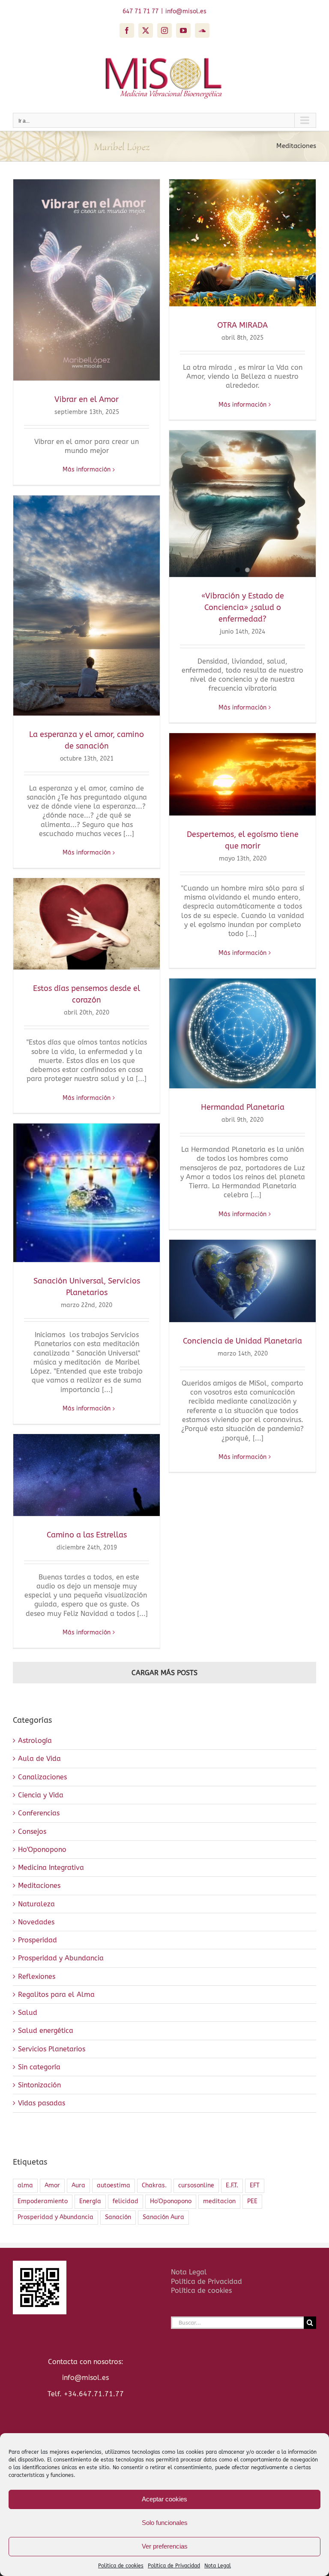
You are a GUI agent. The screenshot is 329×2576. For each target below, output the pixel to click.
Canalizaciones (42, 1777)
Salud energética (46, 2031)
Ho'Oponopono (42, 1850)
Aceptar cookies (164, 2499)
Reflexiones (37, 1977)
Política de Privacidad (174, 2566)
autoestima (114, 2185)
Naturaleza (36, 1904)
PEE (252, 2201)
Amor (52, 2185)
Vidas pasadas (42, 2103)
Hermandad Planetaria (243, 1107)
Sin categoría (39, 2067)
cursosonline (196, 2185)
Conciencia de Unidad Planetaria (242, 1341)
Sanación (118, 2217)
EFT (255, 2185)
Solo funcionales (165, 2523)
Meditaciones (39, 1886)
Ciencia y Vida (41, 1795)
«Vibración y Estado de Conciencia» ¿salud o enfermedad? (243, 607)
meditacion (219, 2201)
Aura (78, 2185)
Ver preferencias (165, 2546)
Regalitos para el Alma (56, 1995)
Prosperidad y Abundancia (61, 1958)
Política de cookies (201, 2291)
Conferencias (39, 1813)
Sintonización (39, 2085)
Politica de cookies (121, 2566)
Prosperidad (37, 1940)
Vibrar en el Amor (87, 399)
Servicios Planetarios (52, 2049)
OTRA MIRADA (242, 325)
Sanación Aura (163, 2217)
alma (25, 2185)
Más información (87, 470)
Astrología (35, 1741)
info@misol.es (186, 11)
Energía (90, 2201)
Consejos (32, 1832)
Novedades (36, 1922)
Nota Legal (218, 2566)
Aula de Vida (39, 1759)
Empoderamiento (43, 2201)
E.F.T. (232, 2185)
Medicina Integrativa (51, 1868)
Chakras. (154, 2185)
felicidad (126, 2201)
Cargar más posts (164, 1673)
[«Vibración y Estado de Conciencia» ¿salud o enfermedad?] (242, 504)
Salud (28, 2013)
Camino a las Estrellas (87, 1535)
